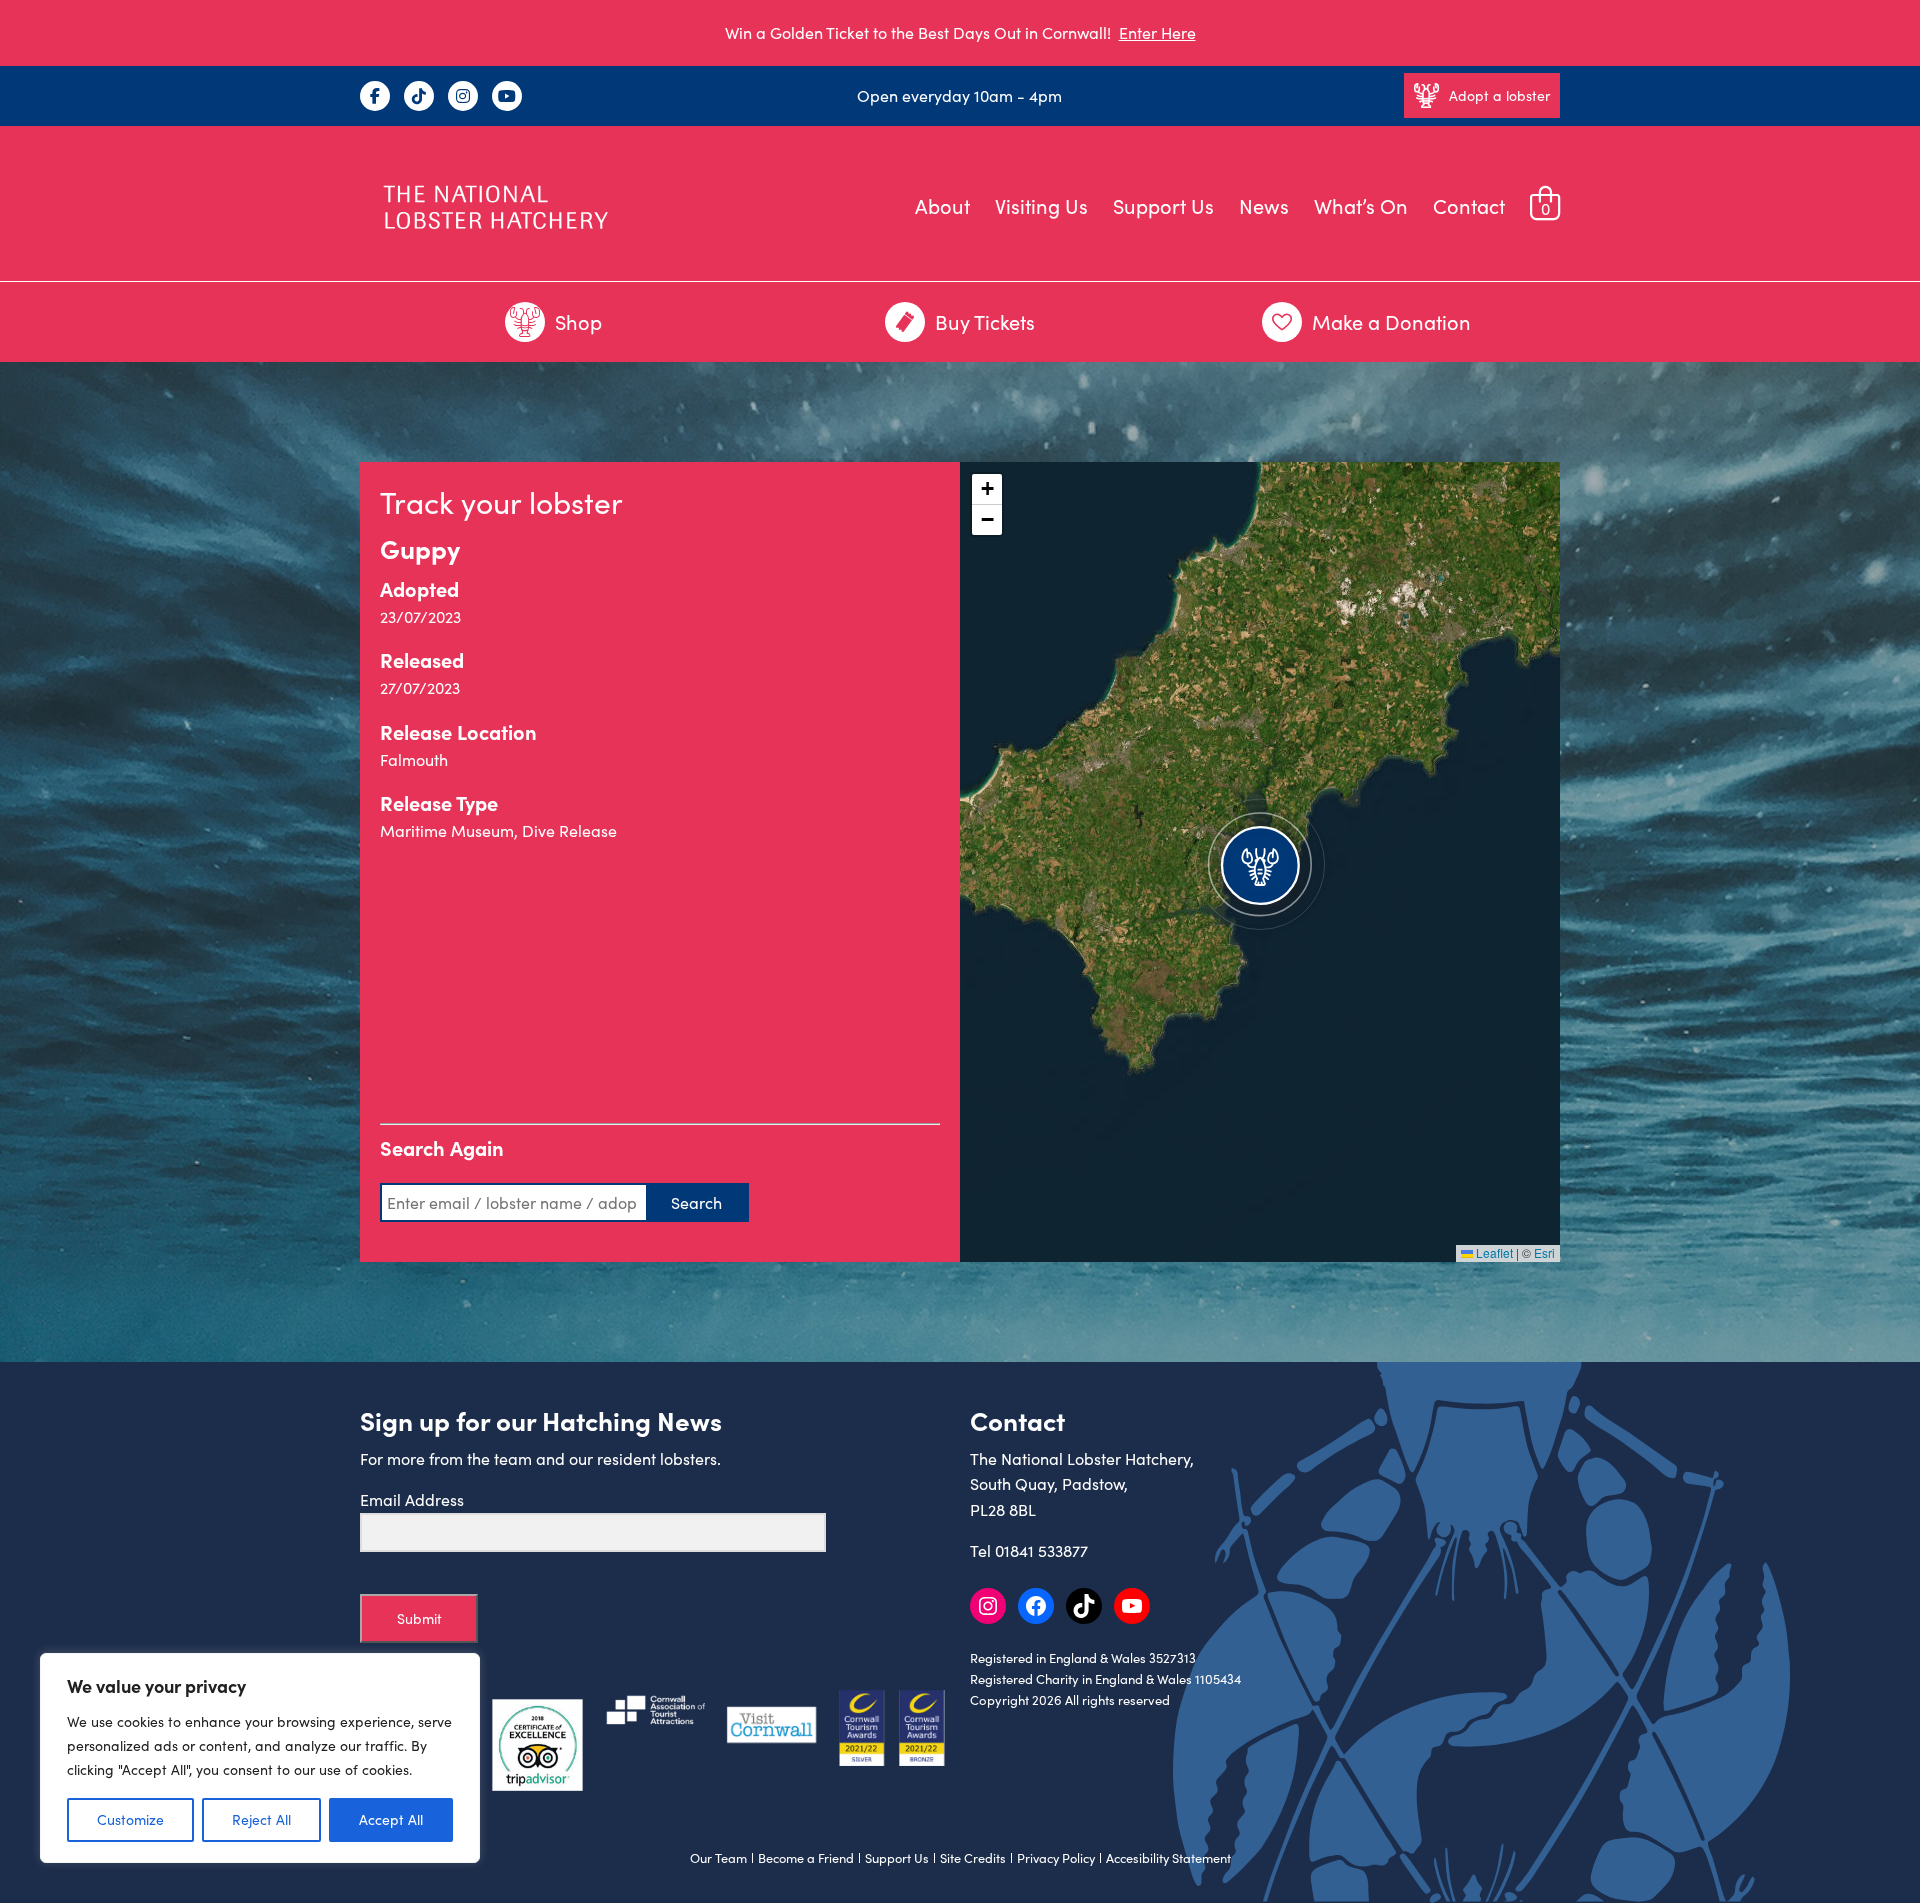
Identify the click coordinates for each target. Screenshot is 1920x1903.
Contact (1469, 205)
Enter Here (1157, 32)
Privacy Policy (1056, 1858)
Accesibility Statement (1168, 1858)
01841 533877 (1041, 1550)
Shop (578, 321)
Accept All (391, 1819)
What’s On (1361, 205)
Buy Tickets (985, 321)
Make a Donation (1391, 321)
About (942, 205)
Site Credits (973, 1858)
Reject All (261, 1819)
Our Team (718, 1858)
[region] (260, 1758)
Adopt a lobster (1499, 95)
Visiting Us (1041, 205)
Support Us (1163, 205)
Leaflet (1493, 1252)
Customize (130, 1819)
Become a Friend (806, 1858)
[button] (1260, 862)
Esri (1544, 1252)
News (1264, 205)
